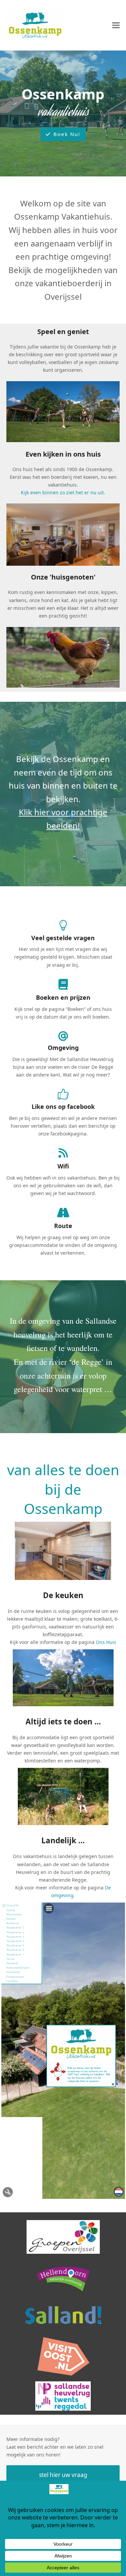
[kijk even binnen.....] (63, 534)
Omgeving (63, 1048)
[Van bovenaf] (63, 657)
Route (63, 1226)
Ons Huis (106, 1642)
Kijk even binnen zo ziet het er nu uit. (63, 492)
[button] (116, 25)
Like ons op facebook (63, 1107)
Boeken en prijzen (63, 997)
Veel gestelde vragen (63, 938)
